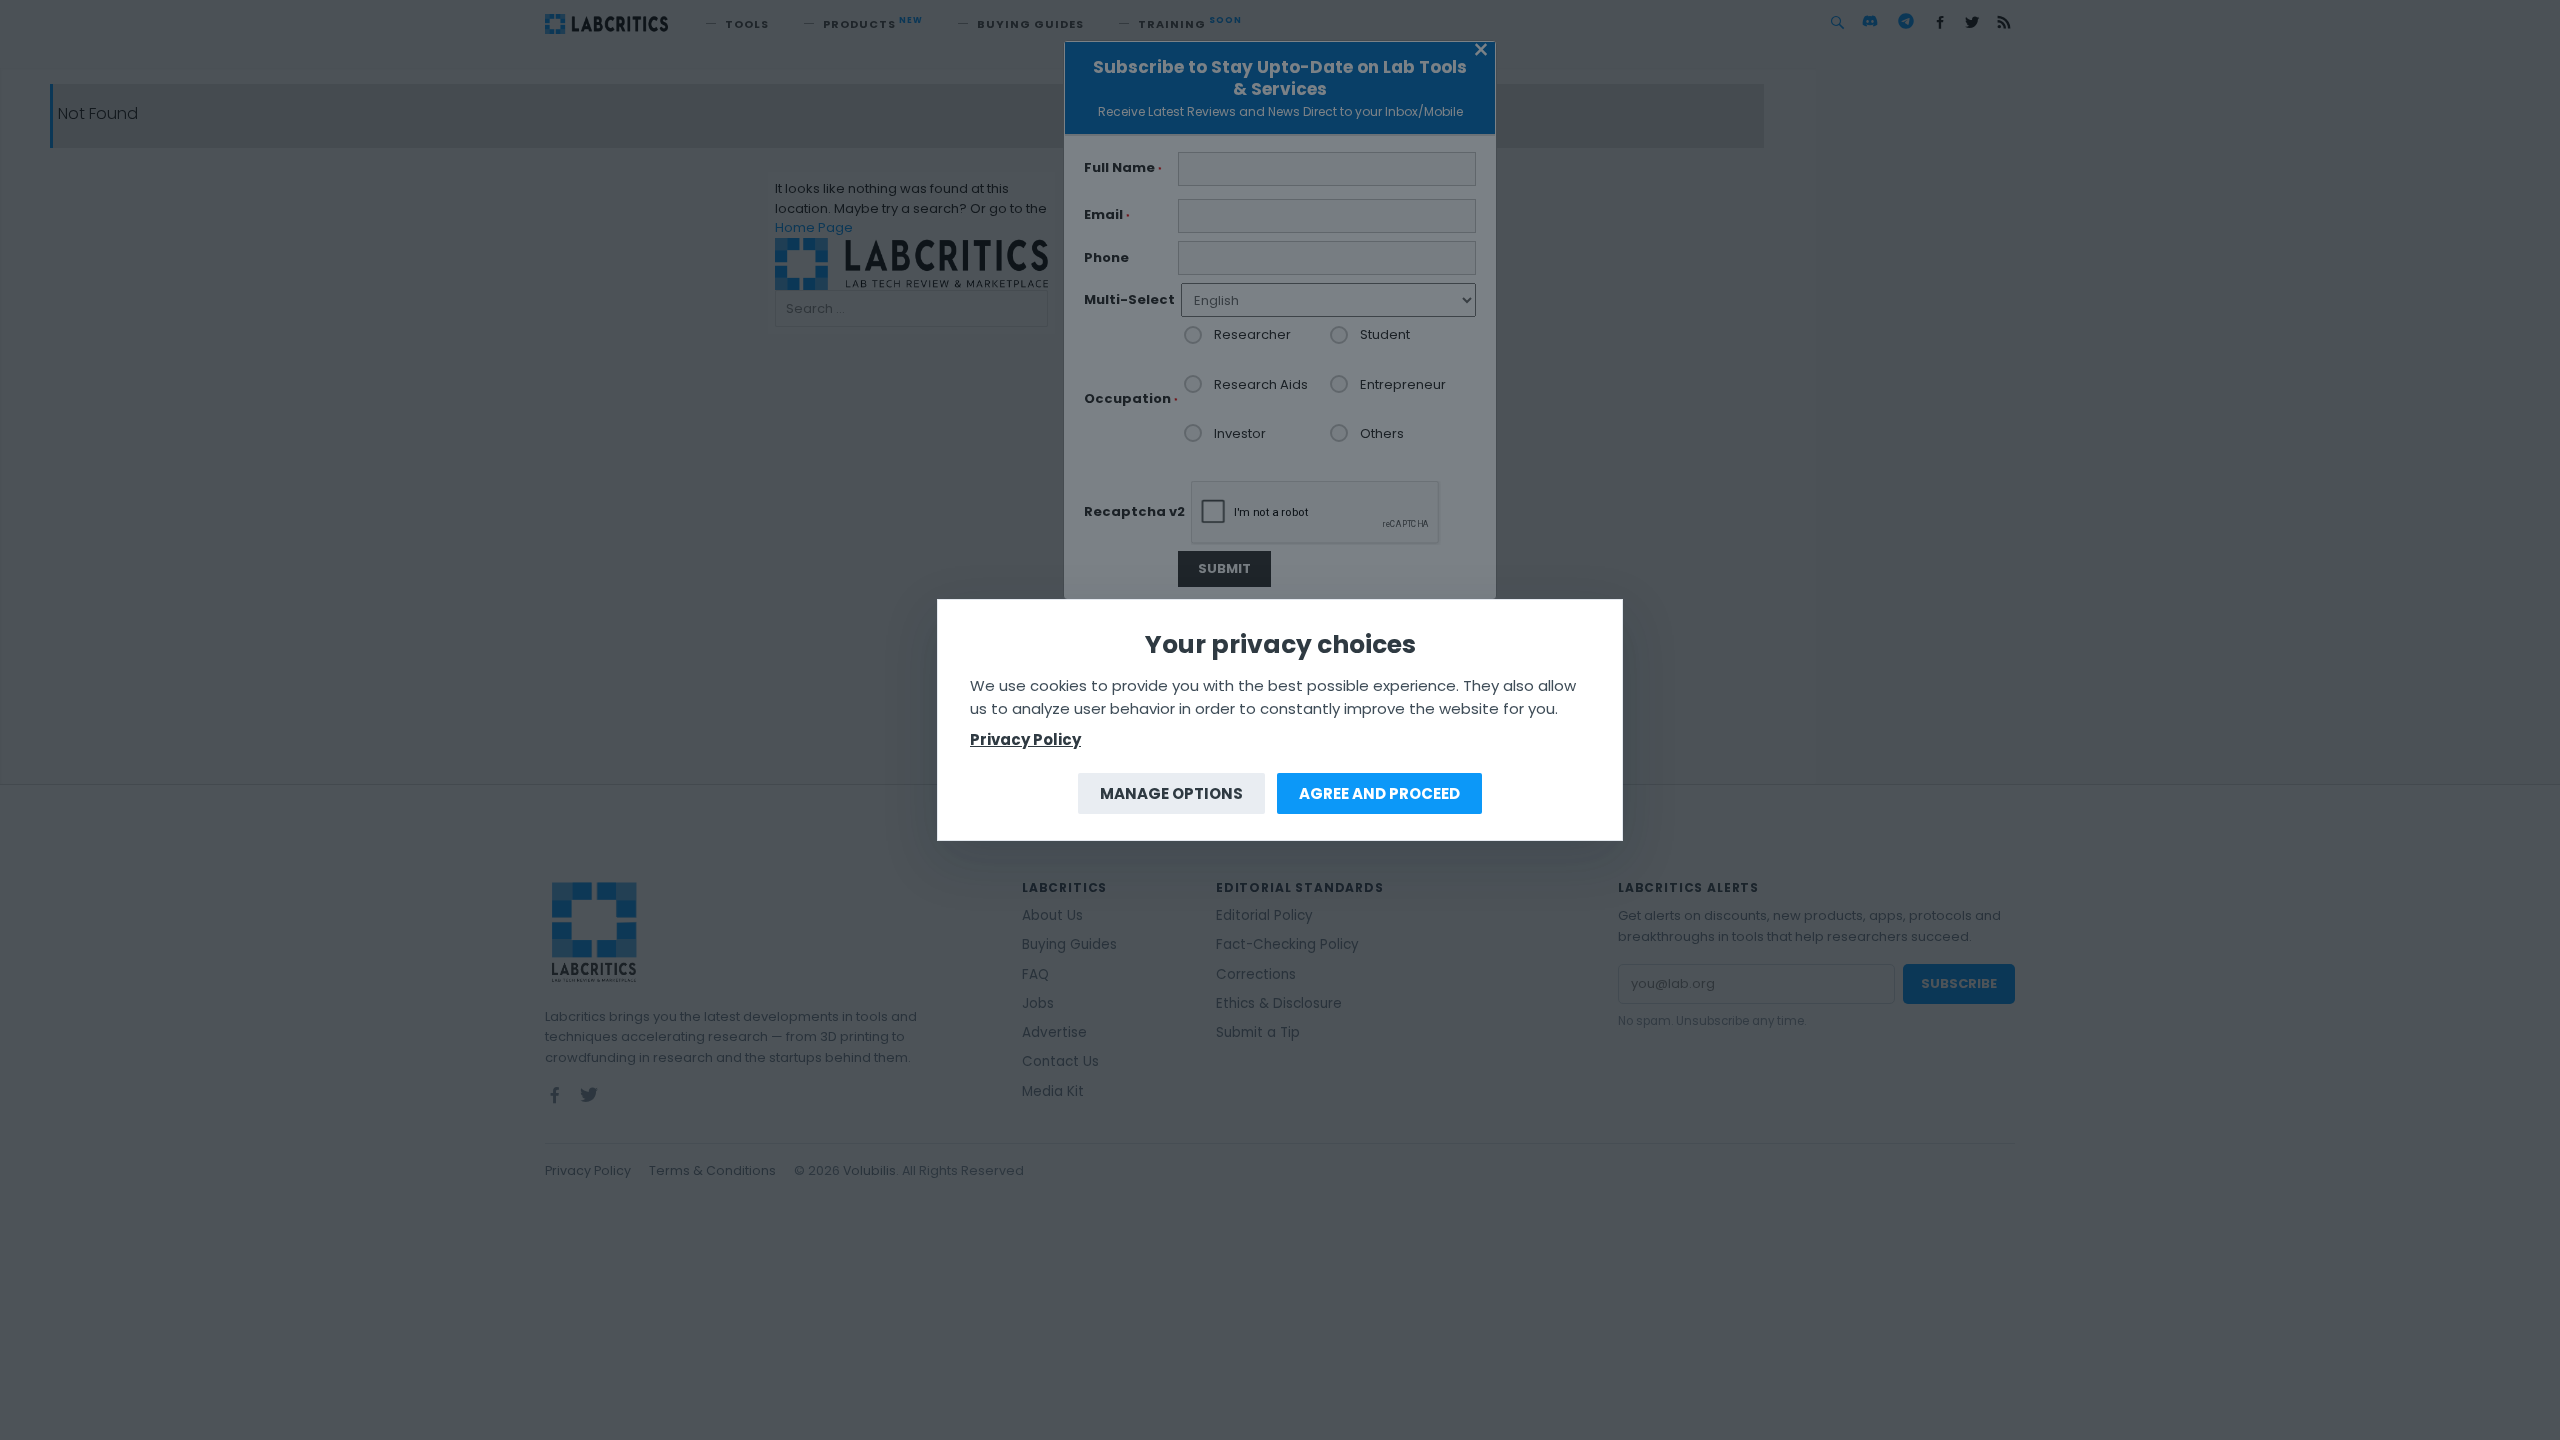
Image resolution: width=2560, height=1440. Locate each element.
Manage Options (1171, 793)
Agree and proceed (1379, 793)
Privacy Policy (1025, 739)
